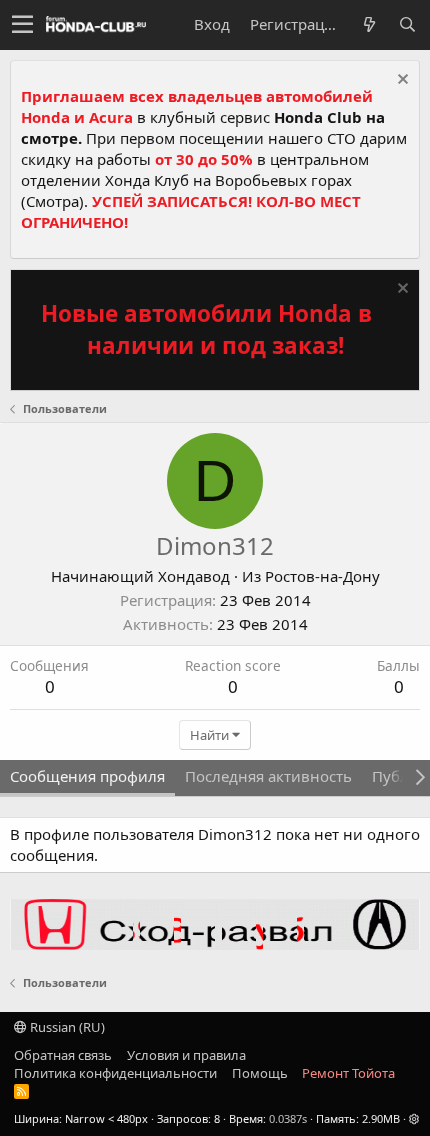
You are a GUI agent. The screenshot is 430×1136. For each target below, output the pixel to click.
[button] (22, 25)
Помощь (260, 1073)
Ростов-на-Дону (322, 576)
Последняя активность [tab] (268, 776)
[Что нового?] (369, 24)
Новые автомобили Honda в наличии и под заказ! (206, 329)
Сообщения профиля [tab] (87, 776)
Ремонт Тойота (348, 1073)
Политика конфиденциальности (115, 1073)
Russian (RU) (66, 1027)
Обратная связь (63, 1055)
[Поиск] (407, 24)
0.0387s (288, 1118)
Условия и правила (186, 1055)
